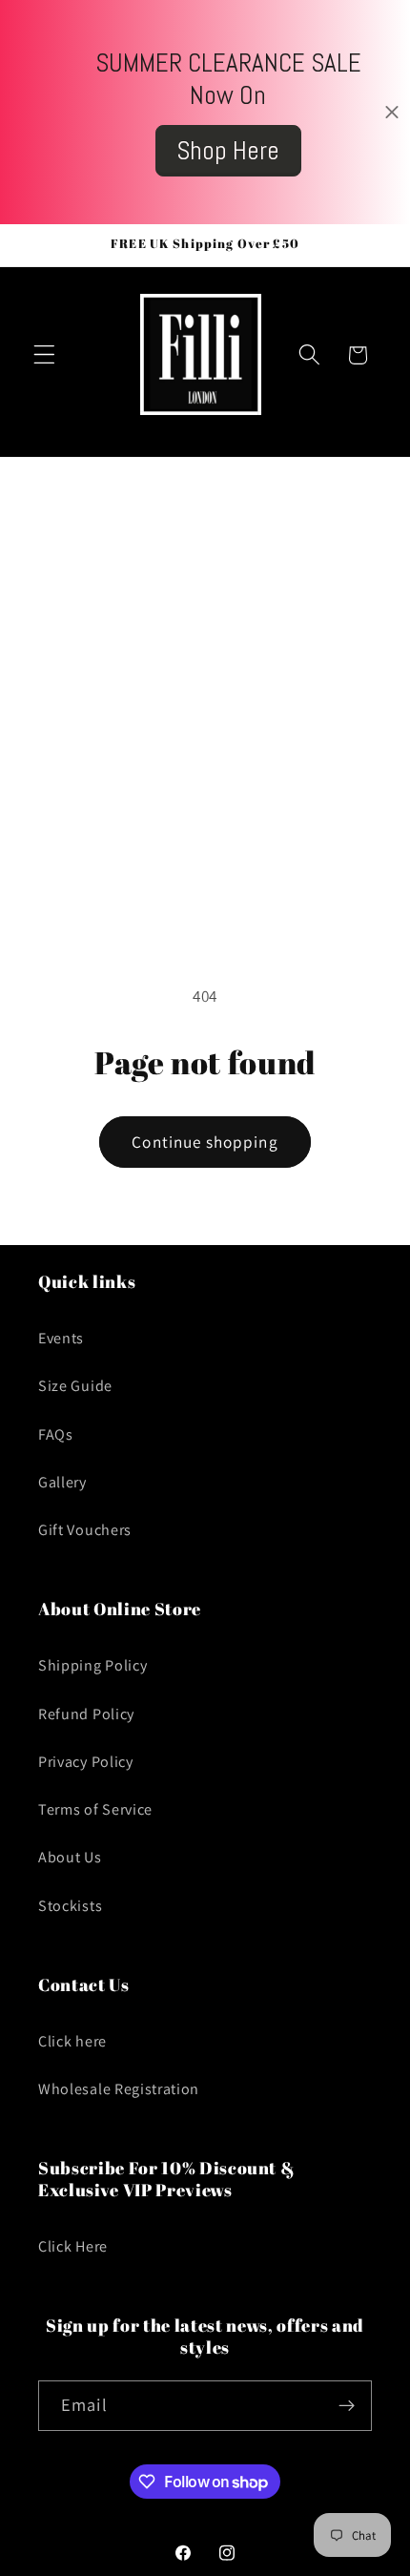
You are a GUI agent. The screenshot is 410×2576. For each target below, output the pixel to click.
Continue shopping (205, 1142)
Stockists (70, 1906)
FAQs (56, 1434)
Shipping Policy (92, 1665)
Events (61, 1338)
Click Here (73, 2246)
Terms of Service (95, 1809)
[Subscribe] (347, 2406)
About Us (70, 1857)
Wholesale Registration (119, 2089)
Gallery (62, 1482)
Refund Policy (86, 1714)
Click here (72, 2041)
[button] (44, 355)
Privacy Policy (86, 1762)
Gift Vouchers (85, 1530)
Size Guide (75, 1386)
